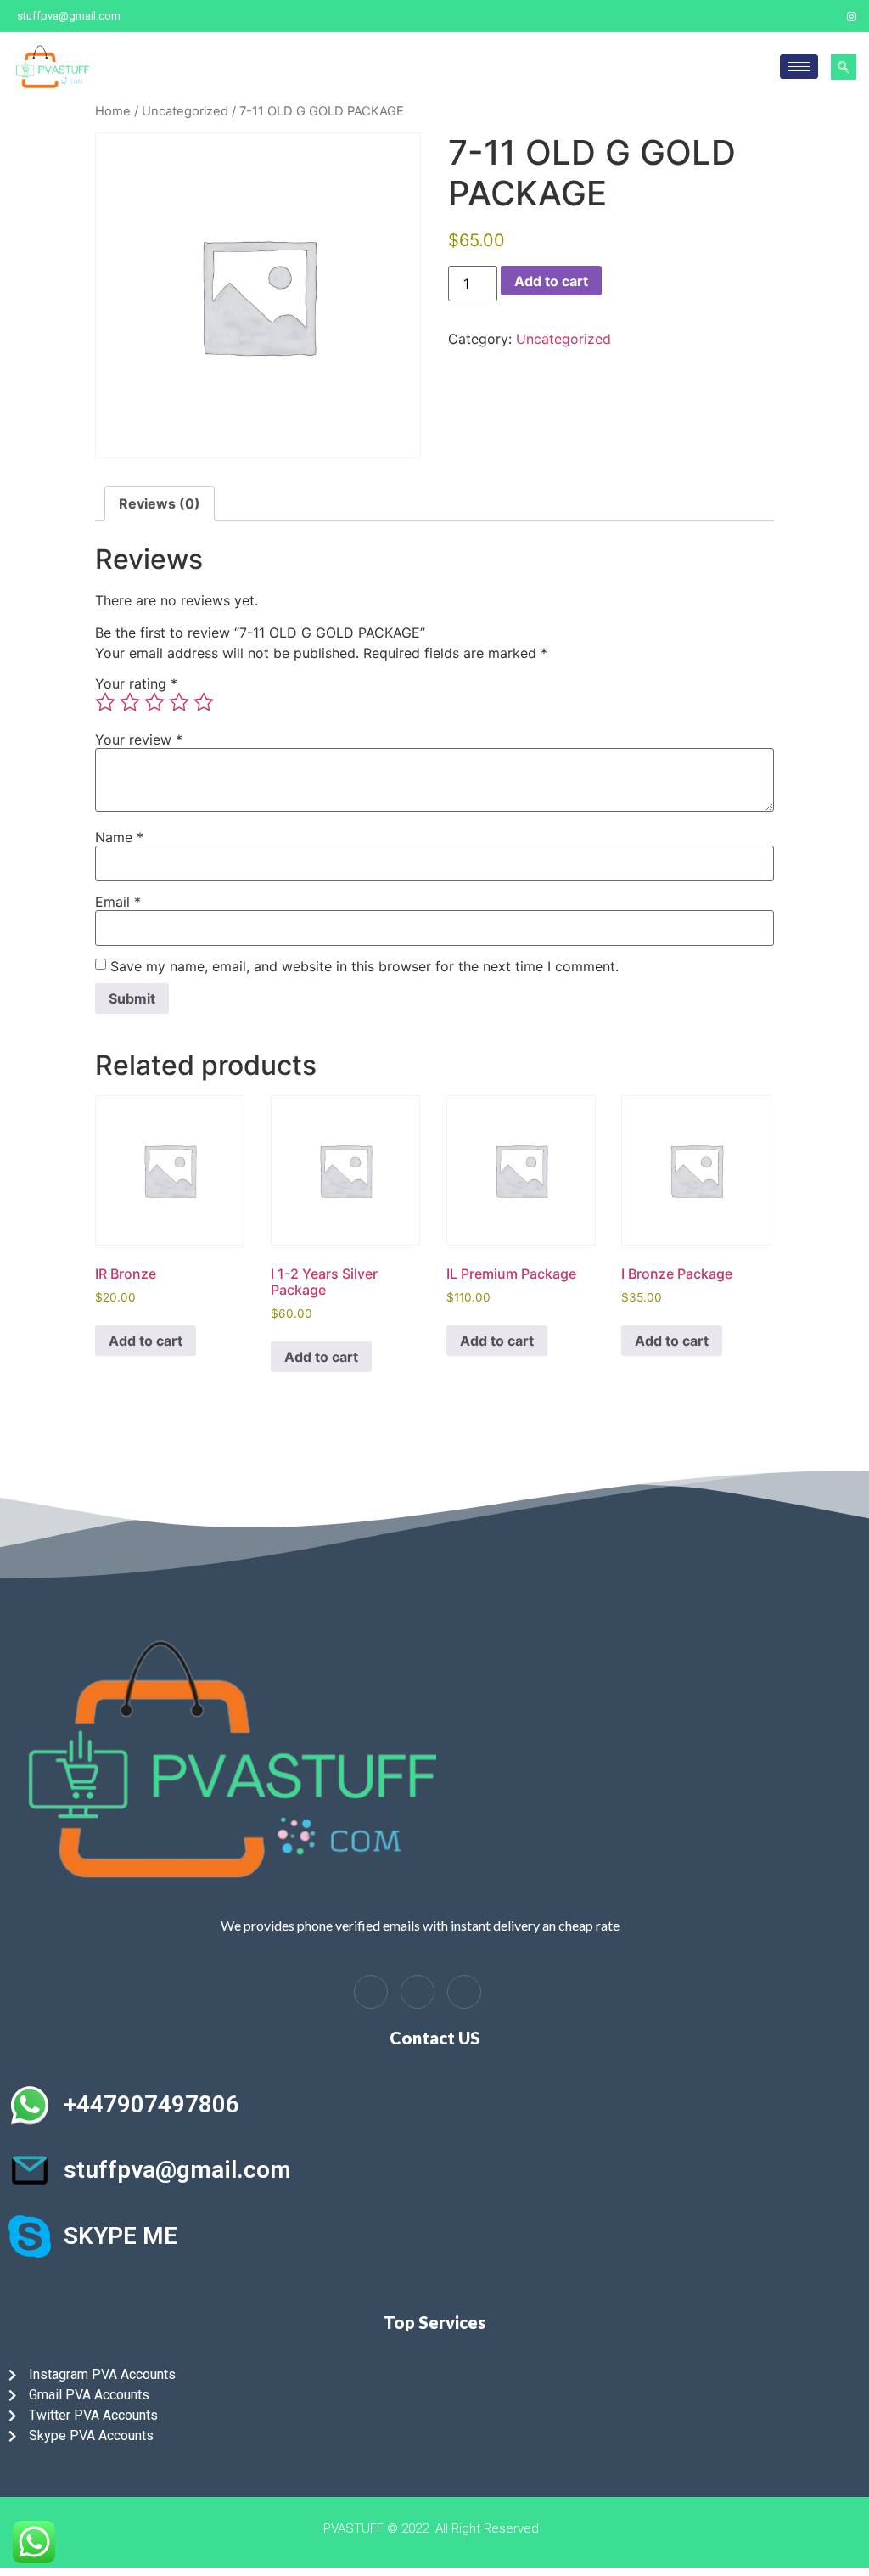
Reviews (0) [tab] (160, 503)
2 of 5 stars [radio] (130, 702)
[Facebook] (793, 16)
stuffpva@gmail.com (177, 2170)
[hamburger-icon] (799, 67)
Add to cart (551, 281)
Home (113, 111)
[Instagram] (852, 16)
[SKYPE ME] (30, 2236)
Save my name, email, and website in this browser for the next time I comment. (364, 966)
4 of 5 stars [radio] (179, 702)
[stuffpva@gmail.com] (30, 2170)
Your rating (136, 683)
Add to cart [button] (146, 1341)
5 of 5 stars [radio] (204, 702)
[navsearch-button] (844, 67)
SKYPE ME (121, 2236)
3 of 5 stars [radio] (154, 702)
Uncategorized (185, 111)
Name (119, 837)
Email (118, 902)
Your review (139, 740)
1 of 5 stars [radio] (105, 702)
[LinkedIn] (418, 1992)
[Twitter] (822, 16)
